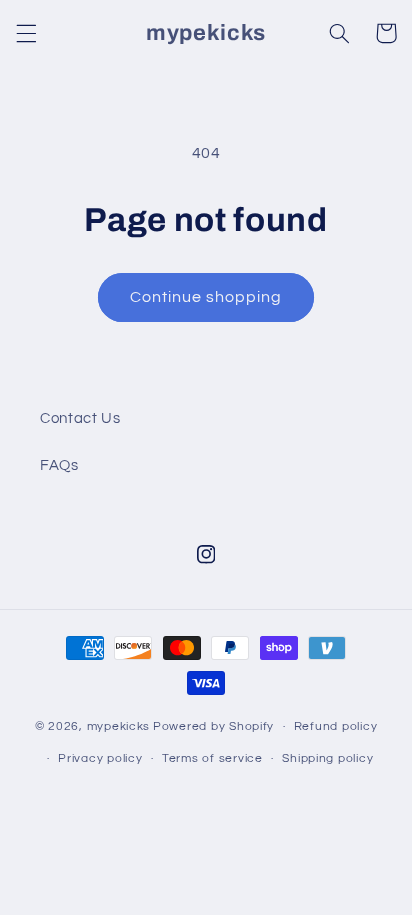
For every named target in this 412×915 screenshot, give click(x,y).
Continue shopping (206, 297)
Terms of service (212, 758)
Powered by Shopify (213, 726)
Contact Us (80, 418)
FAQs (59, 465)
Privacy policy (100, 758)
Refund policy (336, 726)
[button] (26, 33)
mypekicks (119, 726)
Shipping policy (327, 758)
